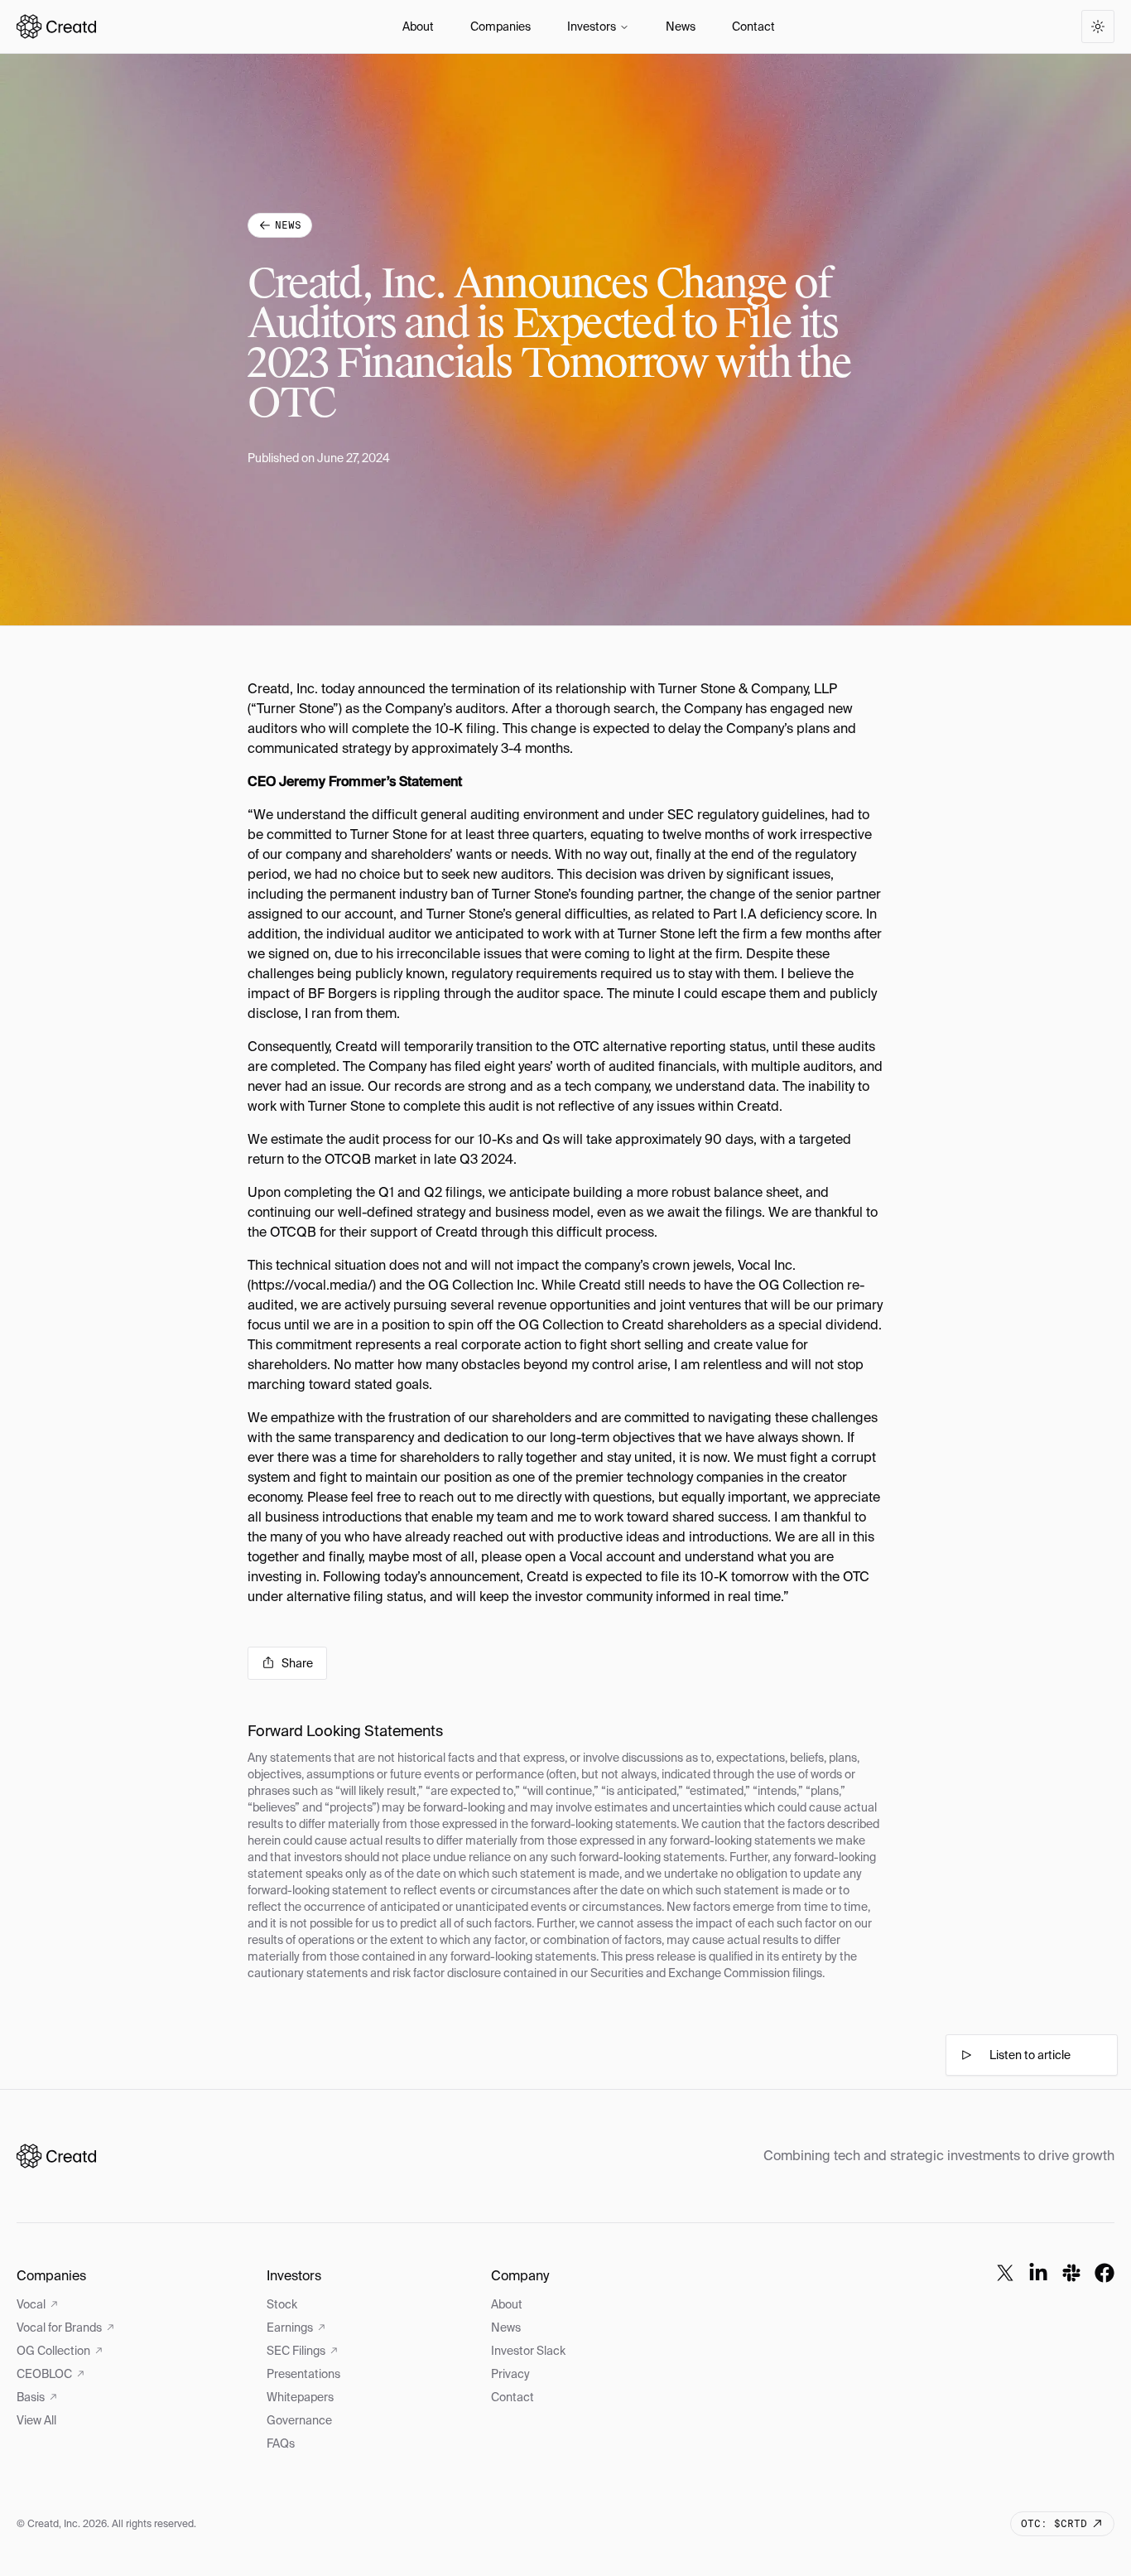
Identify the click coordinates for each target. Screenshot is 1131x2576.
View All (36, 2420)
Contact (753, 27)
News (681, 27)
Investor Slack (528, 2351)
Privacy (510, 2374)
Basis (31, 2397)
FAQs (281, 2443)
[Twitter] (1005, 2273)
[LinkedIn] (1038, 2273)
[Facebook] (1105, 2273)
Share (297, 1663)
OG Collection (53, 2351)
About (418, 27)
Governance (299, 2420)
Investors (592, 27)
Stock (282, 2304)
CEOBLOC (44, 2374)
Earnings (290, 2328)
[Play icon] (966, 2055)
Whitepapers (300, 2397)
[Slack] (1071, 2273)
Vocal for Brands (59, 2328)
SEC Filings (296, 2351)
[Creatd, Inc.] (56, 2156)
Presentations (303, 2374)
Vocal (31, 2304)
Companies (501, 27)
